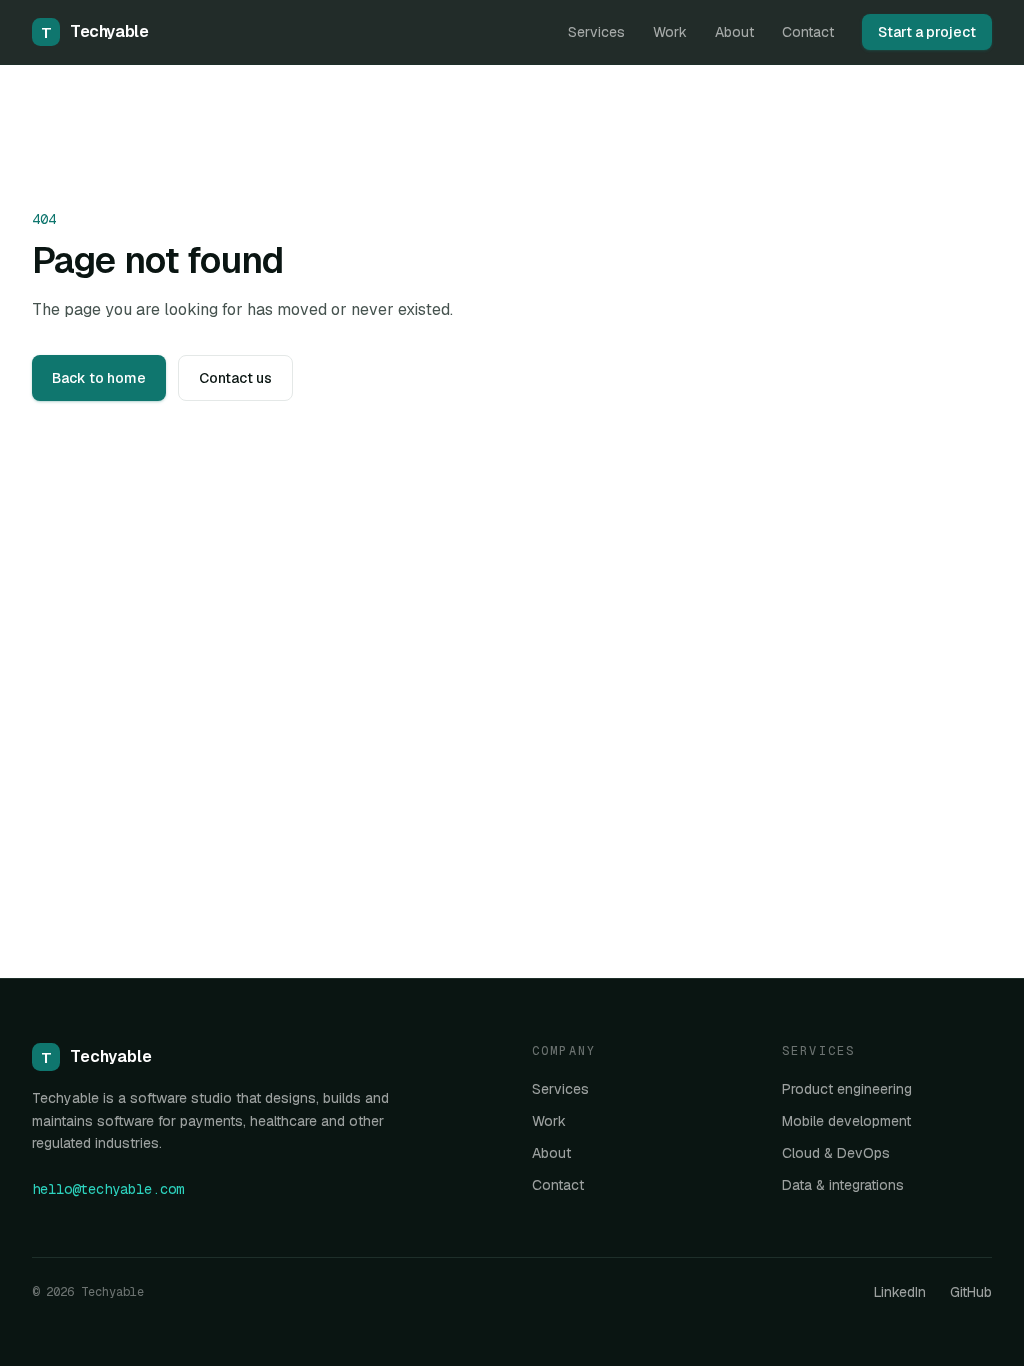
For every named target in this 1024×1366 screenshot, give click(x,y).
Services (596, 32)
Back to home (99, 378)
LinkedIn (900, 1292)
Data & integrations (843, 1185)
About (734, 32)
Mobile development (846, 1121)
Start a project (927, 32)
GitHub (971, 1292)
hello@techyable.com (108, 1189)
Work (670, 32)
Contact (808, 32)
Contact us (235, 378)
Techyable (94, 31)
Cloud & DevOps (836, 1153)
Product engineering (847, 1089)
